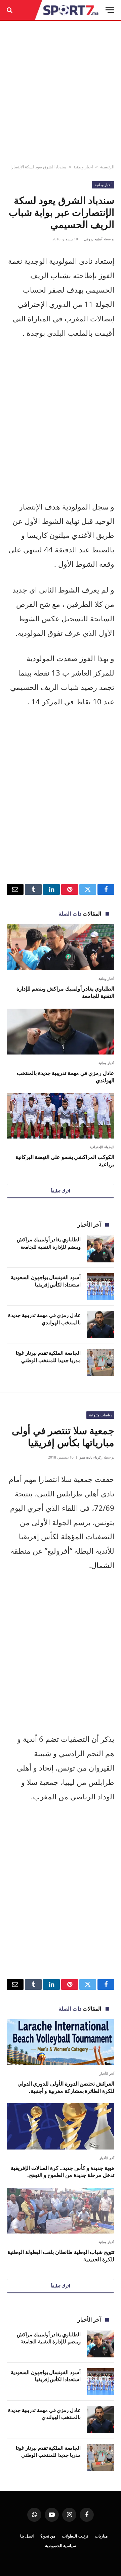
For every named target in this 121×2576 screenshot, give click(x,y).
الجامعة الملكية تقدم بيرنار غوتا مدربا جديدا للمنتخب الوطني (48, 1356)
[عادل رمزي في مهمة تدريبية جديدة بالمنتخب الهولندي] (61, 1032)
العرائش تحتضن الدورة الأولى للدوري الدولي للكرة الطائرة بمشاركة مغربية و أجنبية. (66, 2087)
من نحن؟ (48, 2536)
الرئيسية (107, 167)
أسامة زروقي (93, 239)
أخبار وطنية (83, 167)
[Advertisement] (61, 93)
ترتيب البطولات (75, 2536)
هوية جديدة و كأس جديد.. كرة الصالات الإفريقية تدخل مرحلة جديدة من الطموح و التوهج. (63, 2172)
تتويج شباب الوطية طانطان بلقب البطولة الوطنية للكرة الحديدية (61, 2256)
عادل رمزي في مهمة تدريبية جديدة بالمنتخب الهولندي (66, 1077)
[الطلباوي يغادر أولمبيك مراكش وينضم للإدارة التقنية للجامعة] (61, 947)
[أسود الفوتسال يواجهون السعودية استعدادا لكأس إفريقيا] (100, 1287)
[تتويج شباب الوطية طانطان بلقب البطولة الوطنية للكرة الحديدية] (61, 2211)
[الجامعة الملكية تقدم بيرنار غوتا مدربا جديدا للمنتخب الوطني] (100, 1362)
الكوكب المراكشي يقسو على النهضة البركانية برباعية (65, 1161)
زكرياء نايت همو (91, 1457)
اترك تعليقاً (61, 1191)
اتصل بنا (27, 2536)
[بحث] (10, 10)
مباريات (101, 2536)
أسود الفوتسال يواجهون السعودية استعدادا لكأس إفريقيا (46, 1281)
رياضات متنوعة (100, 1415)
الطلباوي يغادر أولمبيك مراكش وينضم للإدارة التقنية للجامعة (65, 992)
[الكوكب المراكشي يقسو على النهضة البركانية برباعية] (61, 1116)
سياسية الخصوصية (61, 2546)
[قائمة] (110, 10)
